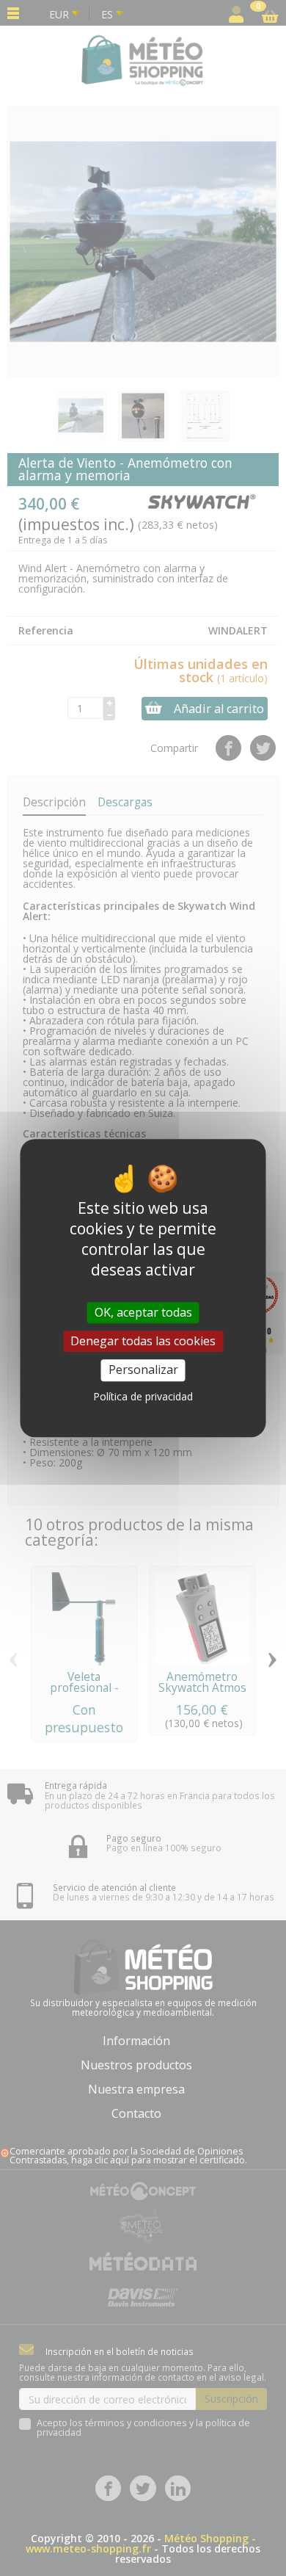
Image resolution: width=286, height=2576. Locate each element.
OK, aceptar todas (143, 1312)
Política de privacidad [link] (143, 1396)
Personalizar (143, 1370)
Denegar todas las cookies (143, 1341)
